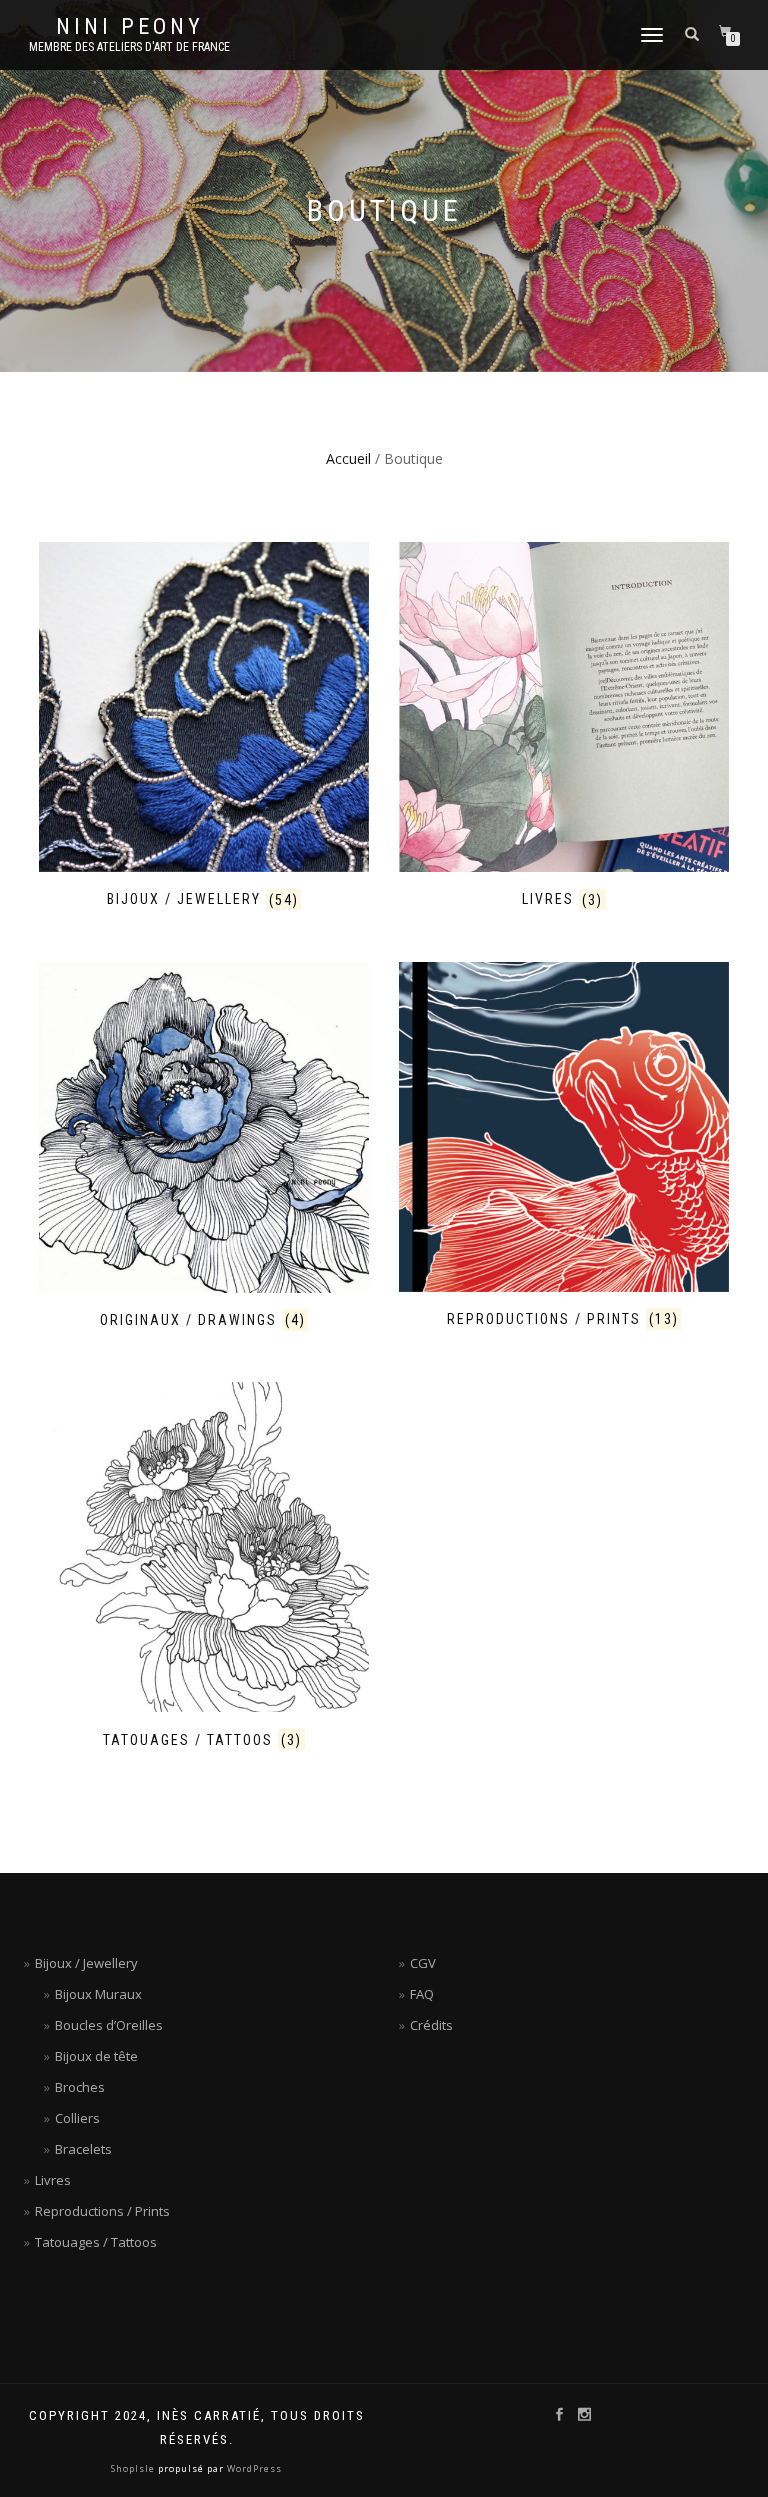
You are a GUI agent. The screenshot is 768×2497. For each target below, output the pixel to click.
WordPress (253, 2468)
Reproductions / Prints (102, 2211)
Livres (53, 2180)
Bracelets (83, 2149)
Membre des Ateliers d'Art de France (129, 47)
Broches (80, 2087)
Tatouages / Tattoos (96, 2242)
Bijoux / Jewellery (86, 1963)
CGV (423, 1963)
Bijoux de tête (96, 2056)
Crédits (431, 2025)
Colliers (77, 2118)
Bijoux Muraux (98, 1994)
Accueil (348, 458)
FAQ (422, 1994)
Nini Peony (130, 27)
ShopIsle (134, 2468)
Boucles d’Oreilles (109, 2025)
